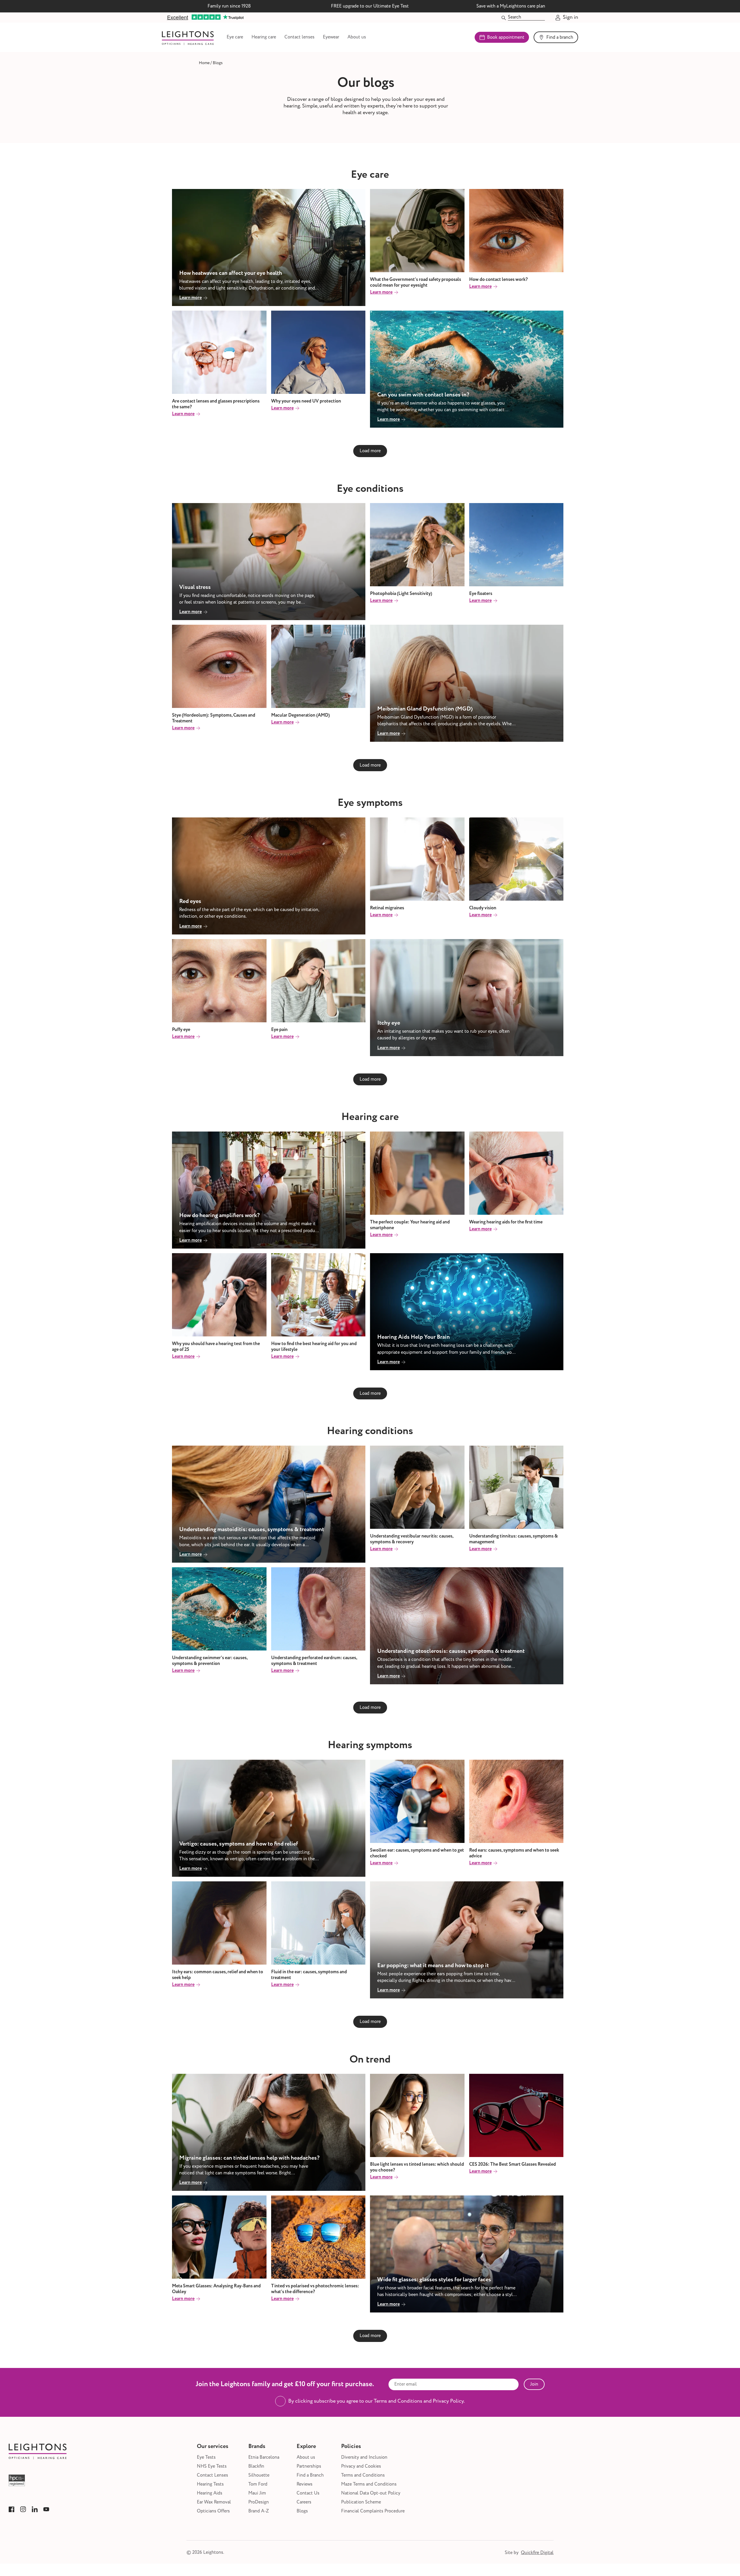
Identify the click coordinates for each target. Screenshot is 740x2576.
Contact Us (308, 2493)
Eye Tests (206, 2457)
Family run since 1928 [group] (229, 6)
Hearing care (264, 37)
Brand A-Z (259, 2511)
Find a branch (560, 37)
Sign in (570, 18)
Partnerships (309, 2466)
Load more (370, 451)
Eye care (235, 37)
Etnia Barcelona (264, 2457)
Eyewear (331, 37)
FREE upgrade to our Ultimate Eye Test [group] (370, 6)
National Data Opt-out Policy (371, 2493)
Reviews (305, 2484)
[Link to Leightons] (188, 37)
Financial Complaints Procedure (373, 2511)
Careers (304, 2502)
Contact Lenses (212, 2475)
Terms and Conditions (363, 2475)
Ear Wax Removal (214, 2502)
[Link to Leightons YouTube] (46, 2509)
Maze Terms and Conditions (369, 2484)
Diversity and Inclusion (364, 2457)
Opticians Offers (213, 2511)
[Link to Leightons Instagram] (23, 2509)
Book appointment (506, 37)
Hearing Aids (210, 2493)
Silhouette (259, 2475)
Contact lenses (299, 37)
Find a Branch (310, 2475)
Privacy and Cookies (361, 2466)
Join (534, 2384)
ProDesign (259, 2502)
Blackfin (256, 2466)
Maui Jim (257, 2493)
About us (357, 37)
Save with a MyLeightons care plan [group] (511, 6)
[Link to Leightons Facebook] (12, 2509)
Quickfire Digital (537, 2553)
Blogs (302, 2511)
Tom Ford (258, 2484)
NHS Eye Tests (212, 2466)
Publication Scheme (361, 2502)
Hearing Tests (210, 2484)
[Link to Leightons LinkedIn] (35, 2509)
